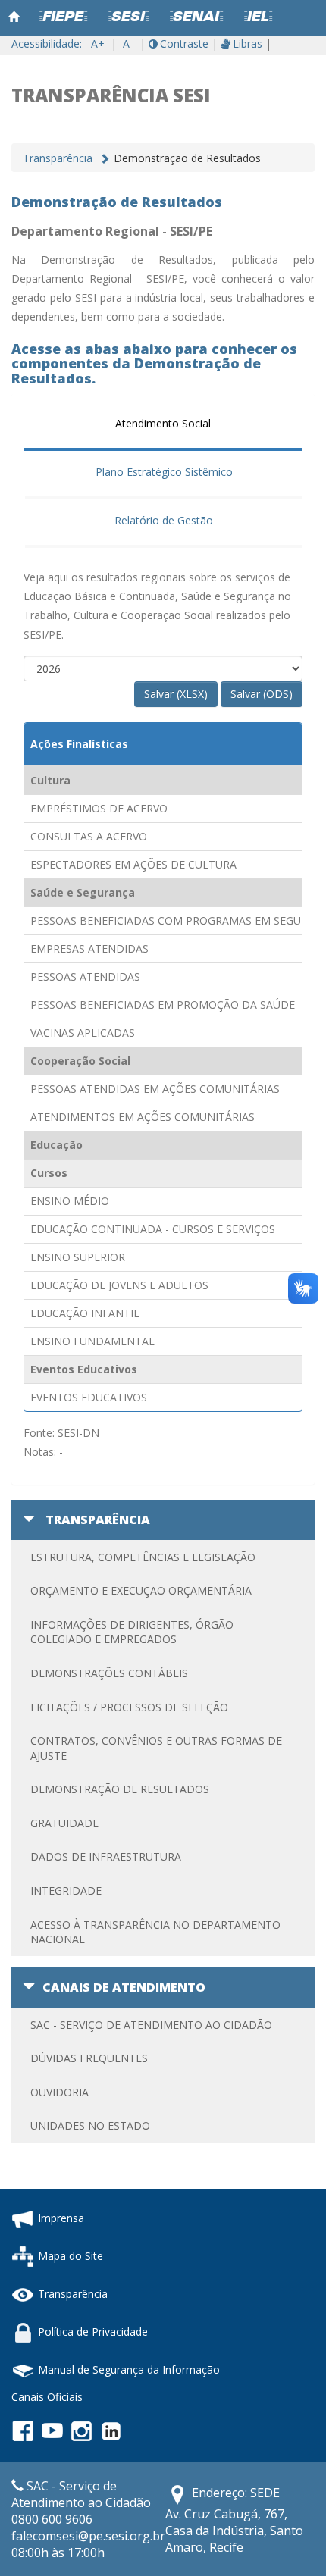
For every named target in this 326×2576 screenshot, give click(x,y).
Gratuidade (64, 1823)
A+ (98, 44)
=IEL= (258, 17)
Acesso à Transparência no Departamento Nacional (155, 1932)
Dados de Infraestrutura (106, 1856)
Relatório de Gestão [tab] (164, 520)
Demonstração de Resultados (120, 1789)
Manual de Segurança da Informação (129, 2369)
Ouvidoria (60, 2092)
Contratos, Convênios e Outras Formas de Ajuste (156, 1748)
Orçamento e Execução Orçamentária (141, 1590)
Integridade (66, 1891)
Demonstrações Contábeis (109, 1673)
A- (128, 44)
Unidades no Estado (90, 2125)
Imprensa (61, 2217)
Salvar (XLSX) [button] (176, 694)
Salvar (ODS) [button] (262, 694)
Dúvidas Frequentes (89, 2058)
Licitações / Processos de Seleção (129, 1707)
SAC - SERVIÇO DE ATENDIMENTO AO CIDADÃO (151, 2025)
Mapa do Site (71, 2255)
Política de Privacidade (93, 2331)
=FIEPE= (63, 17)
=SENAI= (196, 17)
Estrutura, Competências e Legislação (143, 1557)
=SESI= (129, 17)
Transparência (58, 158)
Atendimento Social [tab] (163, 423)
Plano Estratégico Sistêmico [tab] (164, 472)
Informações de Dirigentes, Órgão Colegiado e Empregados (132, 1632)
